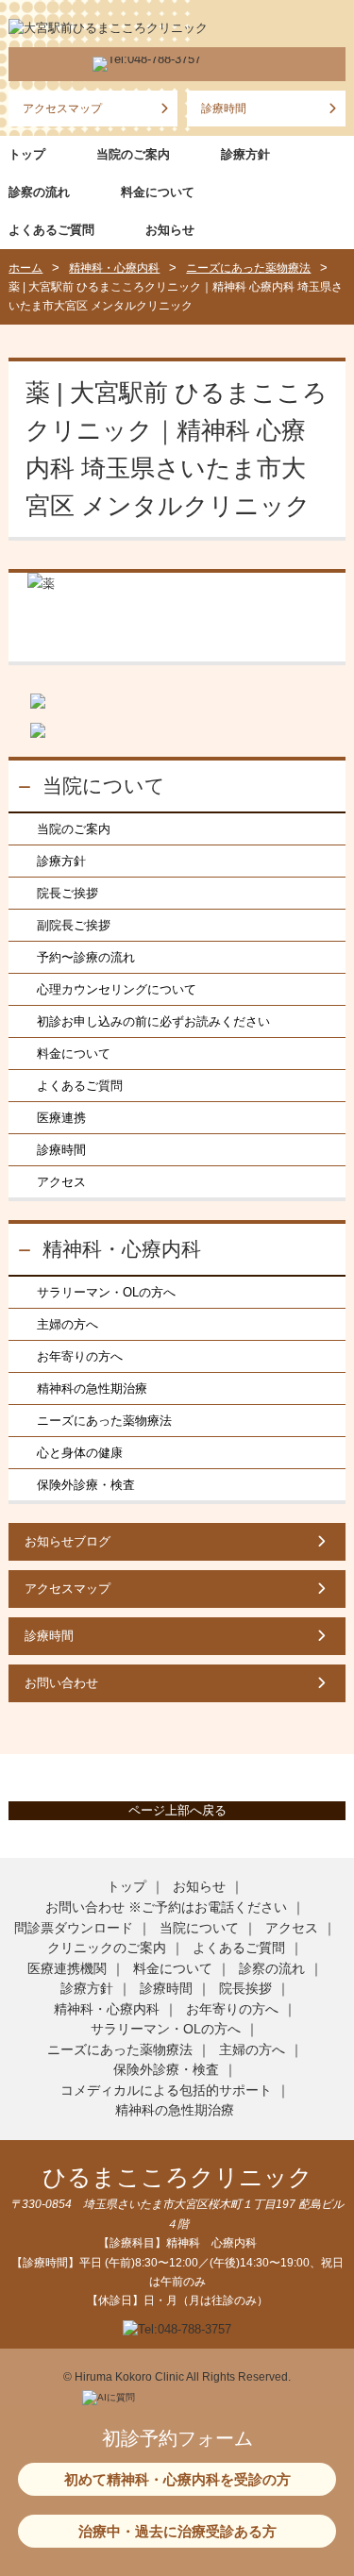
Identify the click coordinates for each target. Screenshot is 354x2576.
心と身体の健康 (80, 1453)
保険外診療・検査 (86, 1485)
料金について (158, 192)
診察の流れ (39, 192)
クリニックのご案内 (107, 1948)
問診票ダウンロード (74, 1928)
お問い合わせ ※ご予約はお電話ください (166, 1907)
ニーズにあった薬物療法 (104, 1421)
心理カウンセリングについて (117, 989)
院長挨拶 (245, 1988)
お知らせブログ (67, 1541)
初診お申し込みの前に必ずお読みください (153, 1021)
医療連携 (61, 1118)
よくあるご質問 (51, 230)
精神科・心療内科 (122, 1249)
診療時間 (224, 109)
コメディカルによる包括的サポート (166, 2090)
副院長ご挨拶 (74, 925)
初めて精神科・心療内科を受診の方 (177, 2479)
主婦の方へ (67, 1324)
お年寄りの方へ (80, 1356)
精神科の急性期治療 (92, 1388)
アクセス (61, 1182)
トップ (27, 154)
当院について (104, 786)
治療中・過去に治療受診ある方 (177, 2531)
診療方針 (245, 154)
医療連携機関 (67, 1968)
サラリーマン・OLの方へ (106, 1292)
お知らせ (170, 230)
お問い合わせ (61, 1683)
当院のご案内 (133, 154)
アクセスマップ (62, 109)
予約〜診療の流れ (86, 957)
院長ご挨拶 (67, 893)
